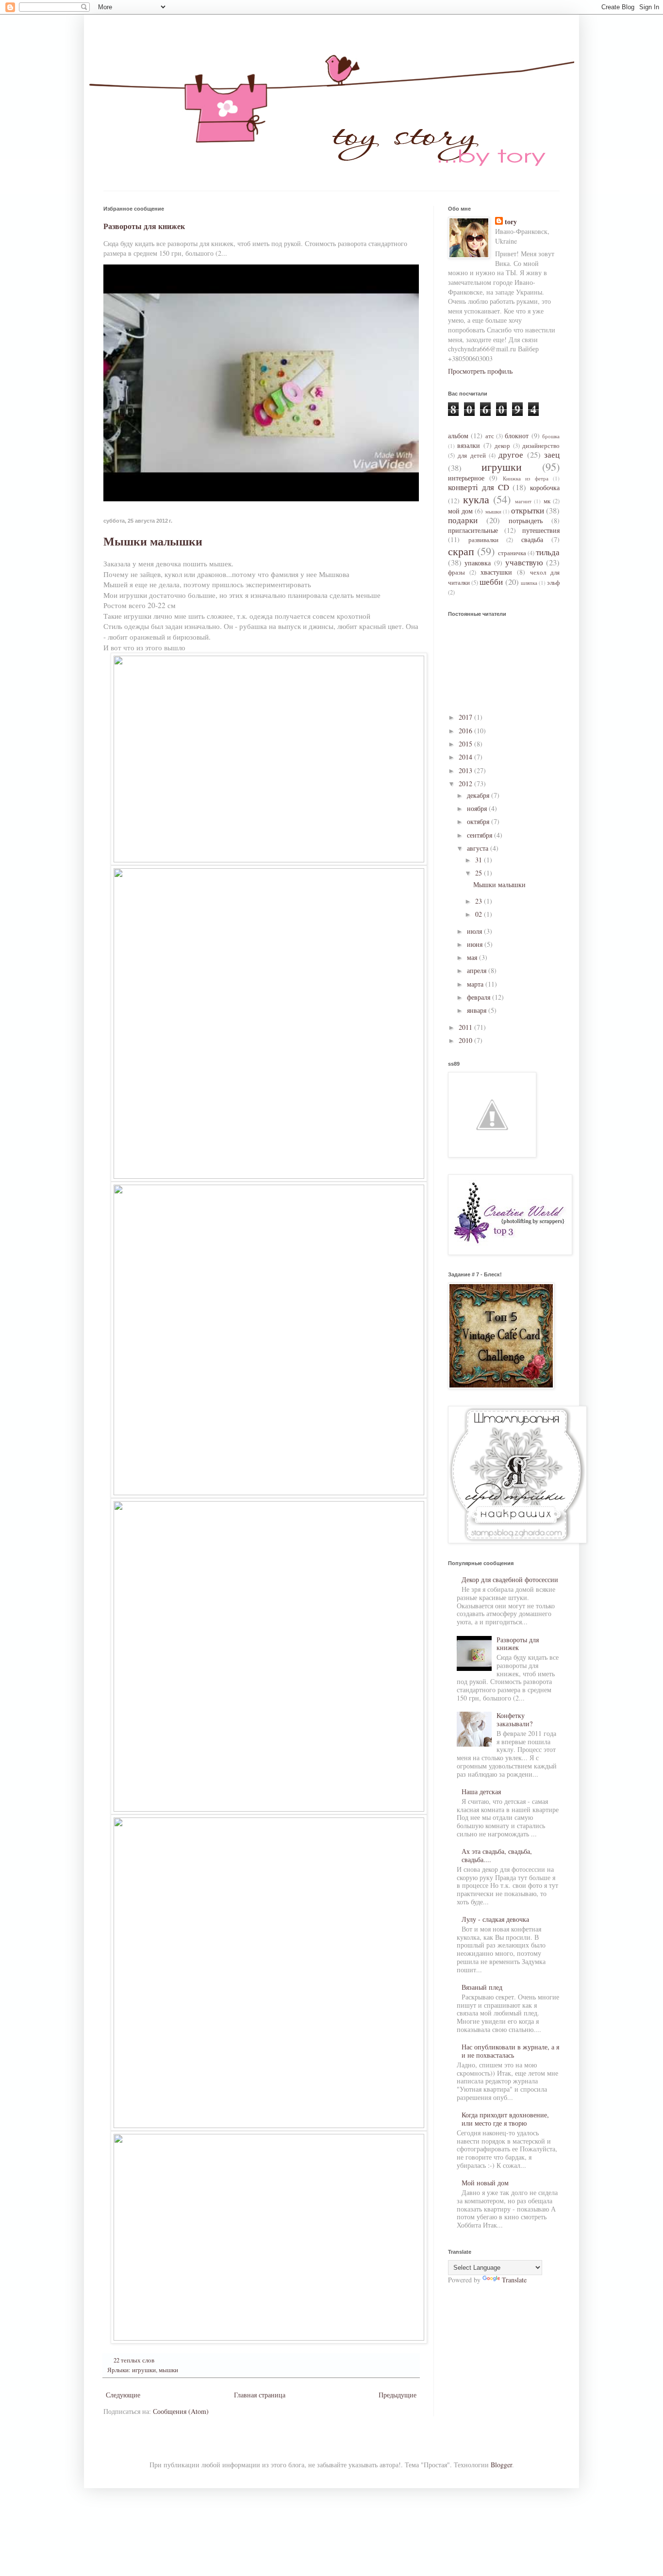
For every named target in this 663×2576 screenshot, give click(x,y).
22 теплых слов (134, 2360)
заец (552, 454)
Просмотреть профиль (480, 371)
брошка (551, 436)
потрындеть (526, 520)
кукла (476, 499)
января (478, 1010)
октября (479, 821)
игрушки (144, 2370)
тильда (548, 552)
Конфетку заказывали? (514, 1719)
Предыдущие (398, 2395)
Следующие (123, 2395)
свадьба (532, 539)
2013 (466, 770)
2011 (466, 1027)
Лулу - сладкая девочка (495, 1919)
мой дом (460, 511)
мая (473, 957)
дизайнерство (541, 446)
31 (480, 860)
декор (502, 446)
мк (547, 501)
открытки (528, 510)
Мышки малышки (153, 541)
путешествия (541, 530)
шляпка (529, 583)
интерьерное (466, 478)
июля (475, 931)
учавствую (524, 562)
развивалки (483, 540)
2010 (466, 1040)
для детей (472, 455)
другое (511, 454)
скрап (461, 551)
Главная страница (260, 2395)
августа (479, 848)
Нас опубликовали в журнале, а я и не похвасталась (510, 2051)
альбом (458, 436)
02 (480, 914)
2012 (466, 784)
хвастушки (496, 572)
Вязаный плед (482, 1987)
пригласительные (473, 530)
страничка (512, 553)
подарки (463, 520)
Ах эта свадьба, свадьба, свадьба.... (497, 1855)
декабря (479, 795)
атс (490, 436)
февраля (480, 997)
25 (480, 873)
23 (480, 901)
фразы (456, 572)
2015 (466, 744)
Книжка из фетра (526, 478)
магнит (523, 501)
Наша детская (481, 1792)
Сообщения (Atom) (181, 2411)
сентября (481, 835)
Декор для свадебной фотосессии (510, 1579)
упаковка (478, 563)
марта (476, 984)
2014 (466, 757)
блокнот (517, 436)
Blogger (501, 2465)
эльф (553, 583)
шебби (491, 582)
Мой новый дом (485, 2183)
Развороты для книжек (144, 226)
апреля (478, 970)
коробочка (545, 487)
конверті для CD (479, 487)
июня (476, 944)
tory (511, 222)
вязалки (469, 445)
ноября (478, 808)
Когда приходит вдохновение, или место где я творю (505, 2119)
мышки (168, 2370)
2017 (466, 717)
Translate (514, 2280)
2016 (466, 731)
